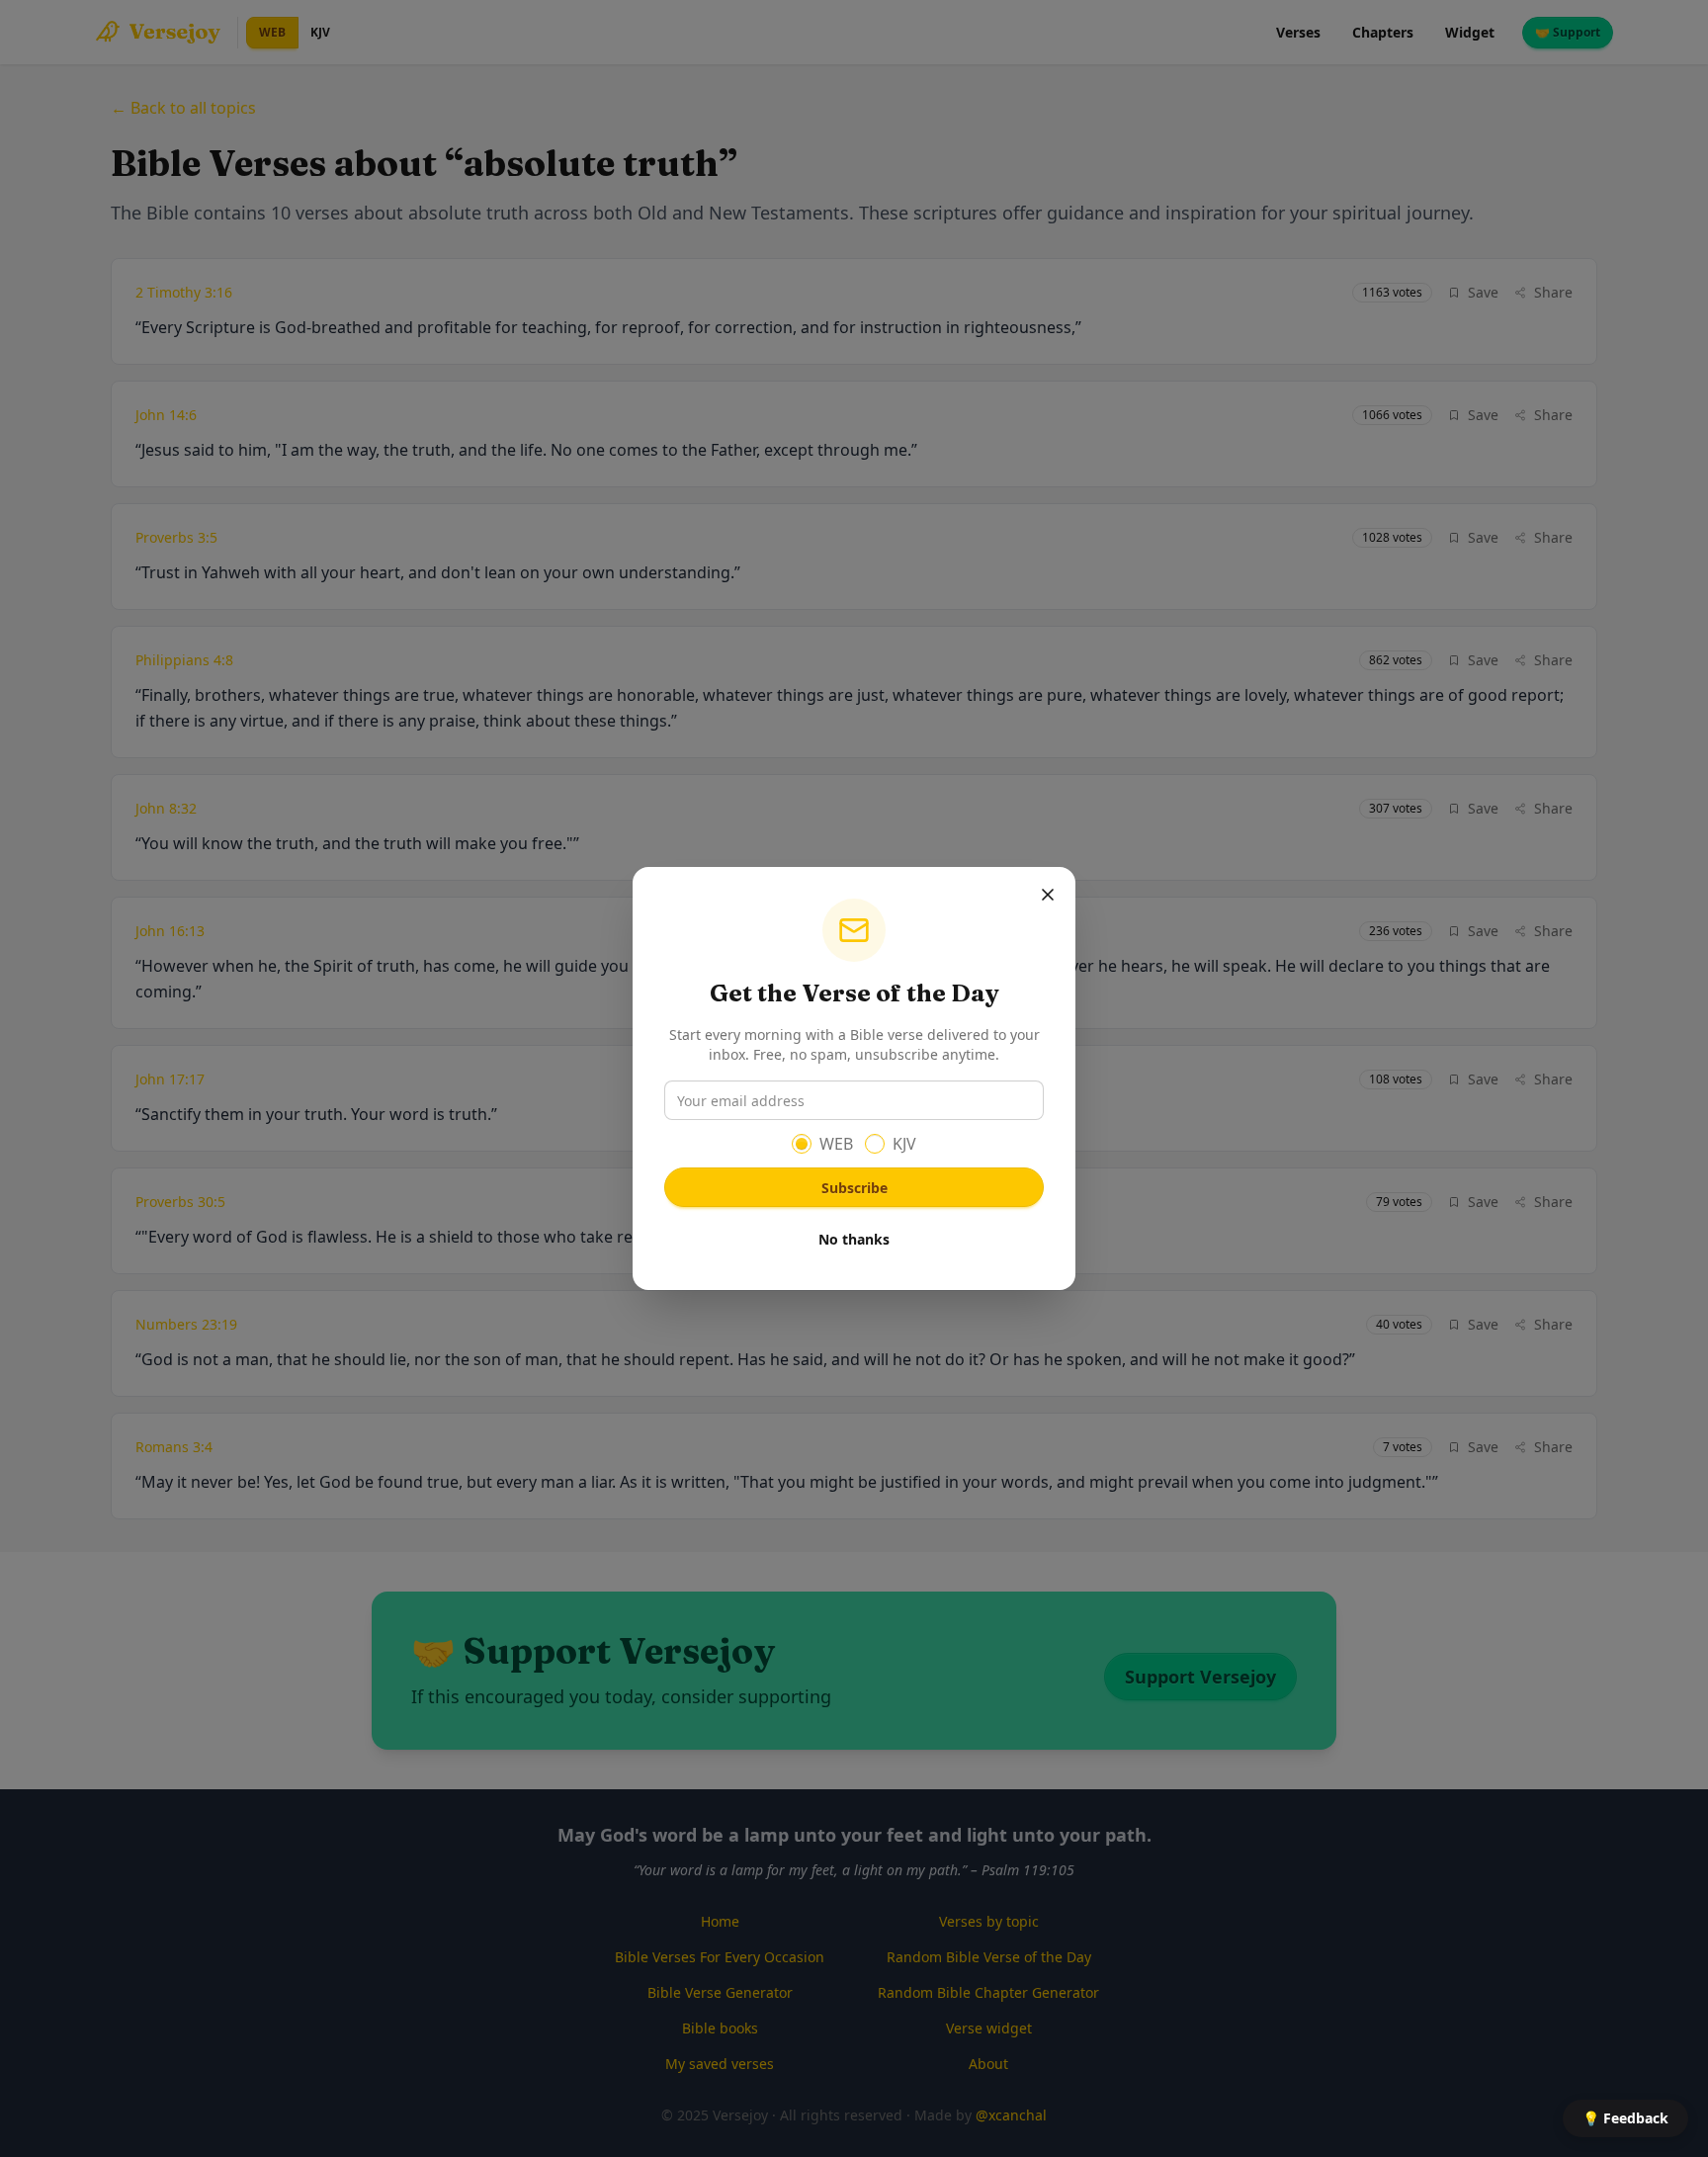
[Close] (1048, 895)
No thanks (854, 1239)
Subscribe (854, 1188)
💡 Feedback (1625, 2118)
